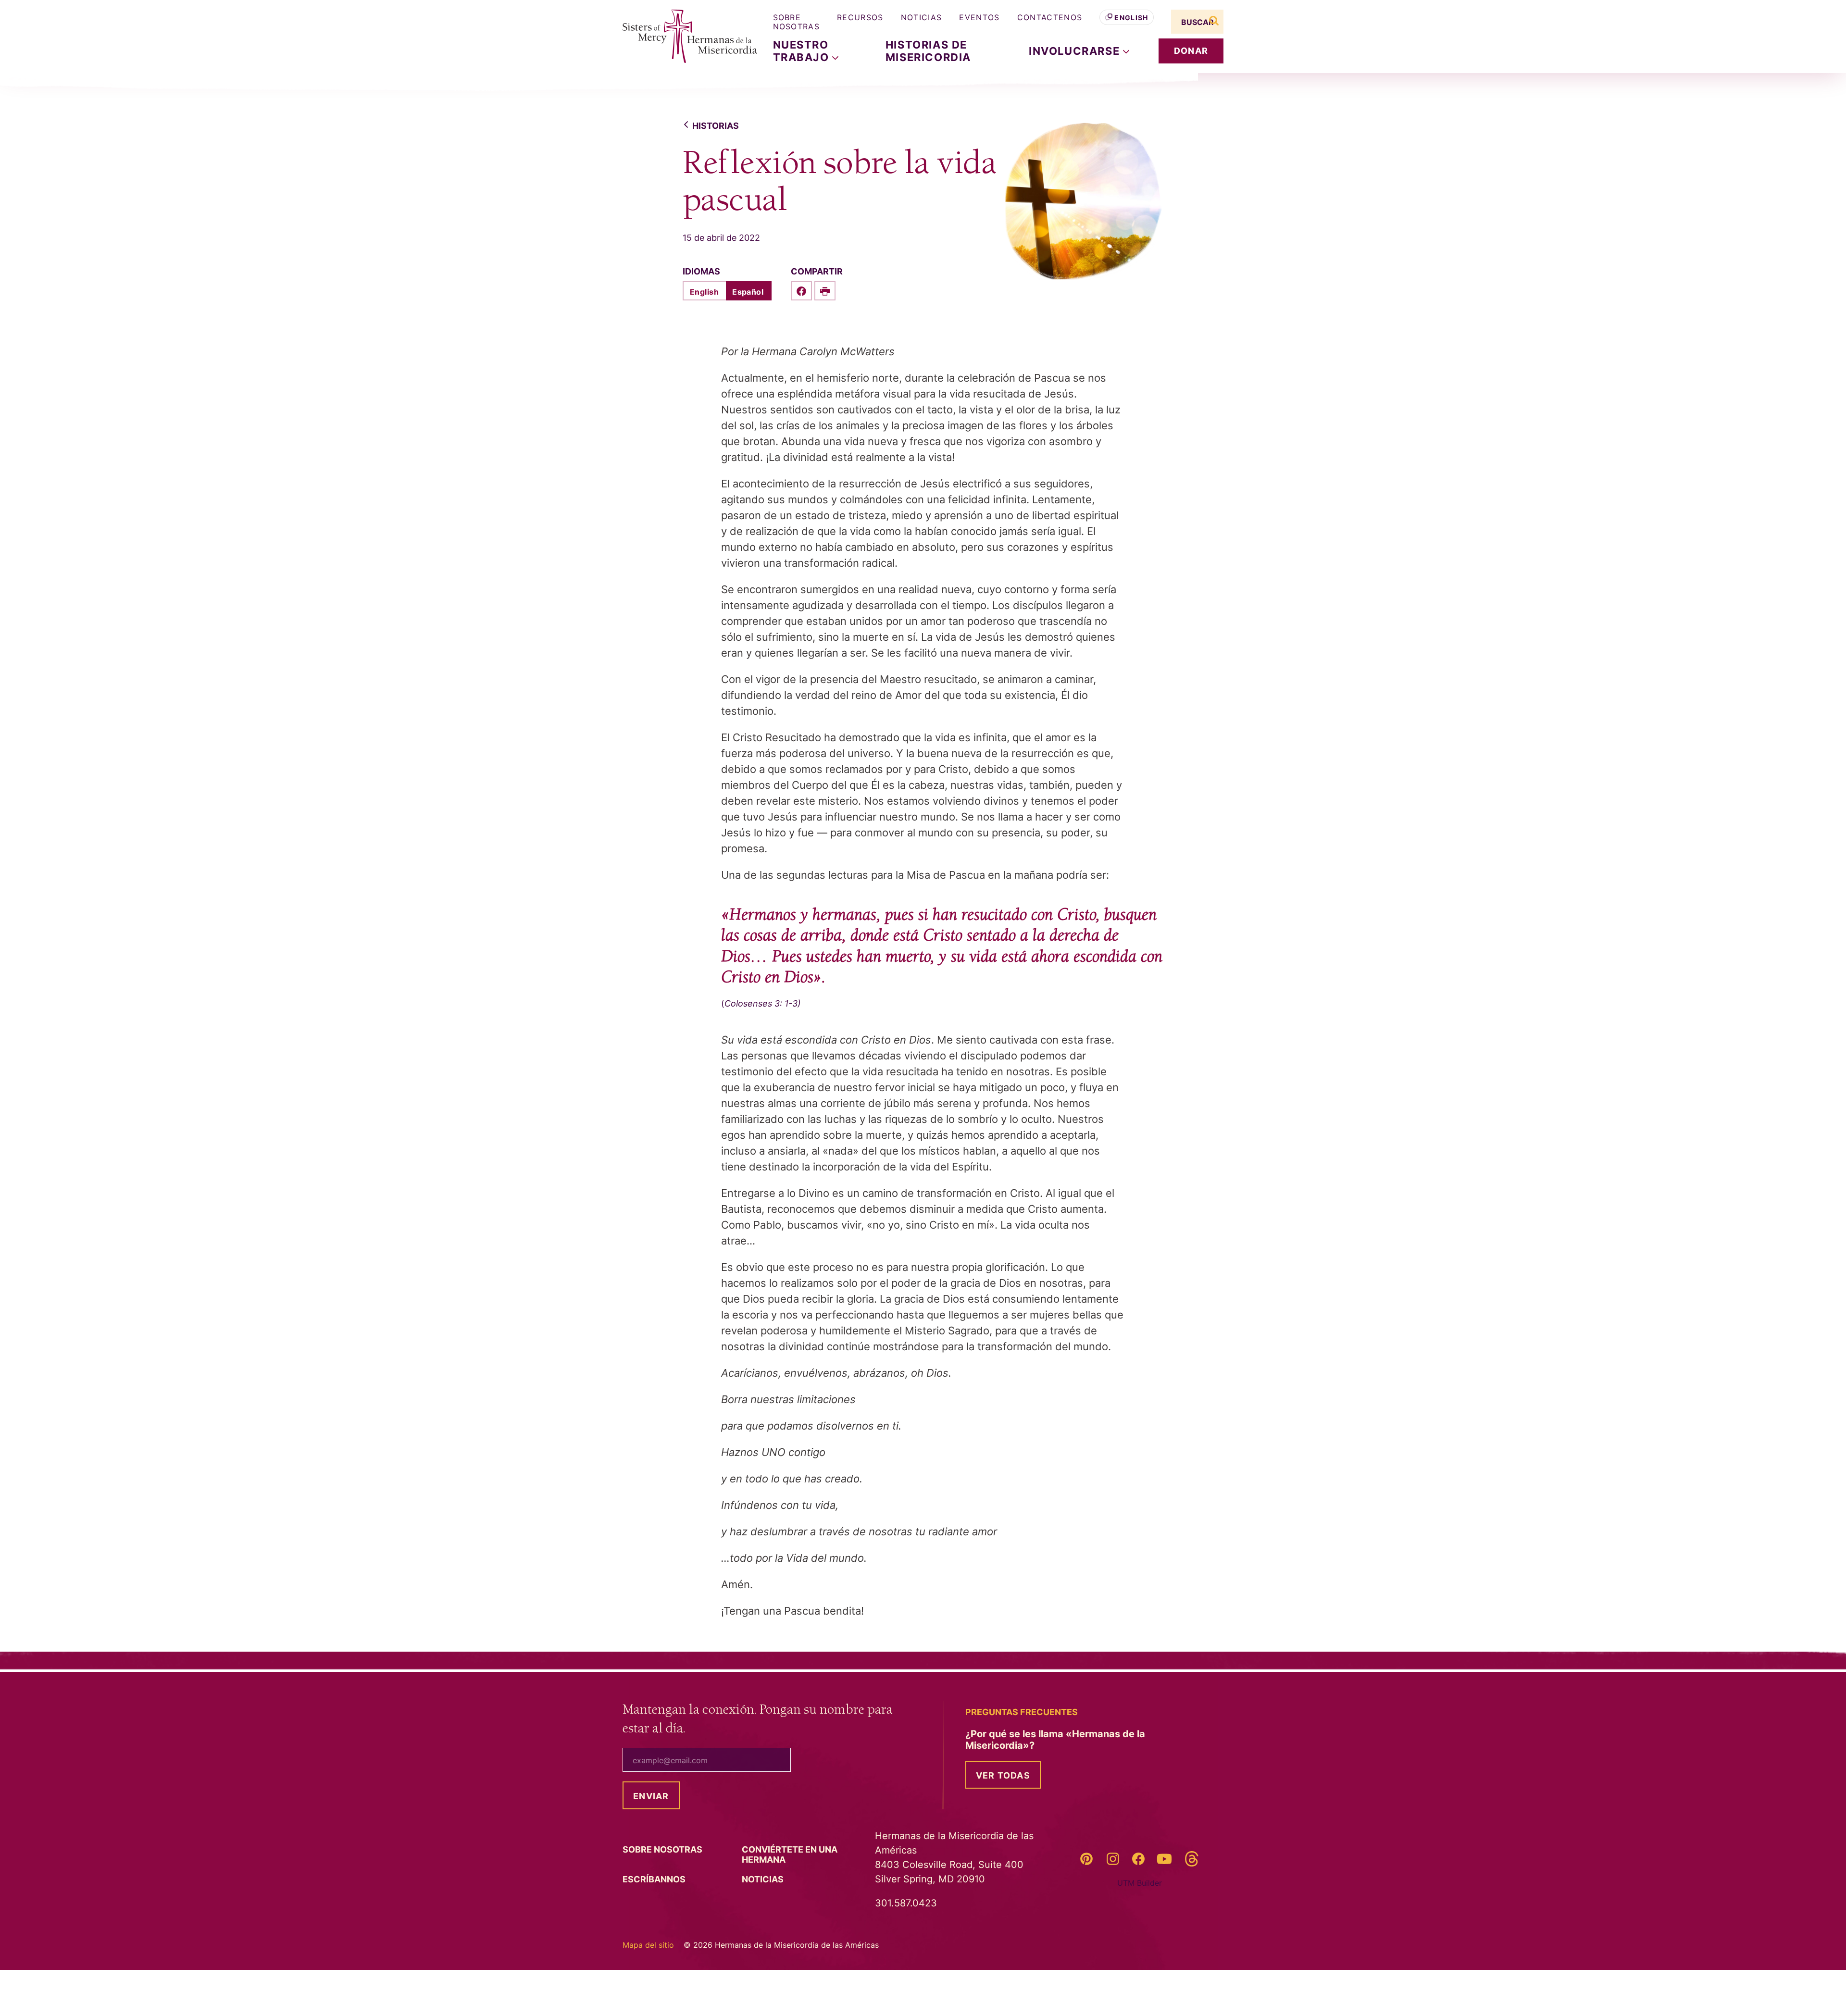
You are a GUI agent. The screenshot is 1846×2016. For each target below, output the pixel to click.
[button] (1079, 51)
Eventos (979, 17)
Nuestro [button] (803, 51)
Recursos (860, 17)
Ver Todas (1003, 1775)
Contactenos (1050, 17)
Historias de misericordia (928, 51)
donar (1191, 51)
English (1131, 18)
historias (716, 126)
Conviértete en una (790, 1854)
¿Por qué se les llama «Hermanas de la (1055, 1740)
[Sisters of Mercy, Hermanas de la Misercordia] (683, 37)
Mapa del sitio (648, 1945)
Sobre (663, 1849)
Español (748, 292)
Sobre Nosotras (797, 22)
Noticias (922, 17)
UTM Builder (1140, 1883)
